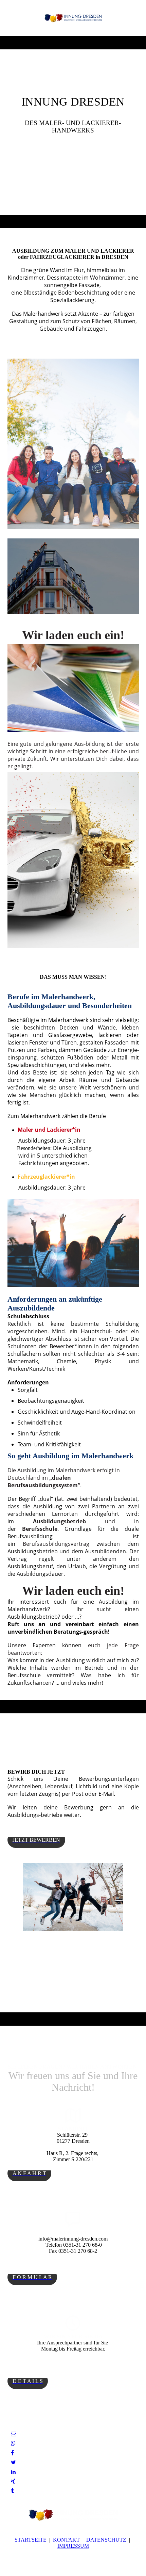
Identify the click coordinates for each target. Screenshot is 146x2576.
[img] (73, 18)
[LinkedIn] (13, 2472)
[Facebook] (12, 2453)
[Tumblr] (12, 2491)
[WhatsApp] (13, 2443)
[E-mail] (14, 2434)
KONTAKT (66, 2540)
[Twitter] (13, 2462)
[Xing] (13, 2481)
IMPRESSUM (73, 2546)
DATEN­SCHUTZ (106, 2540)
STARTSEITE (31, 2540)
